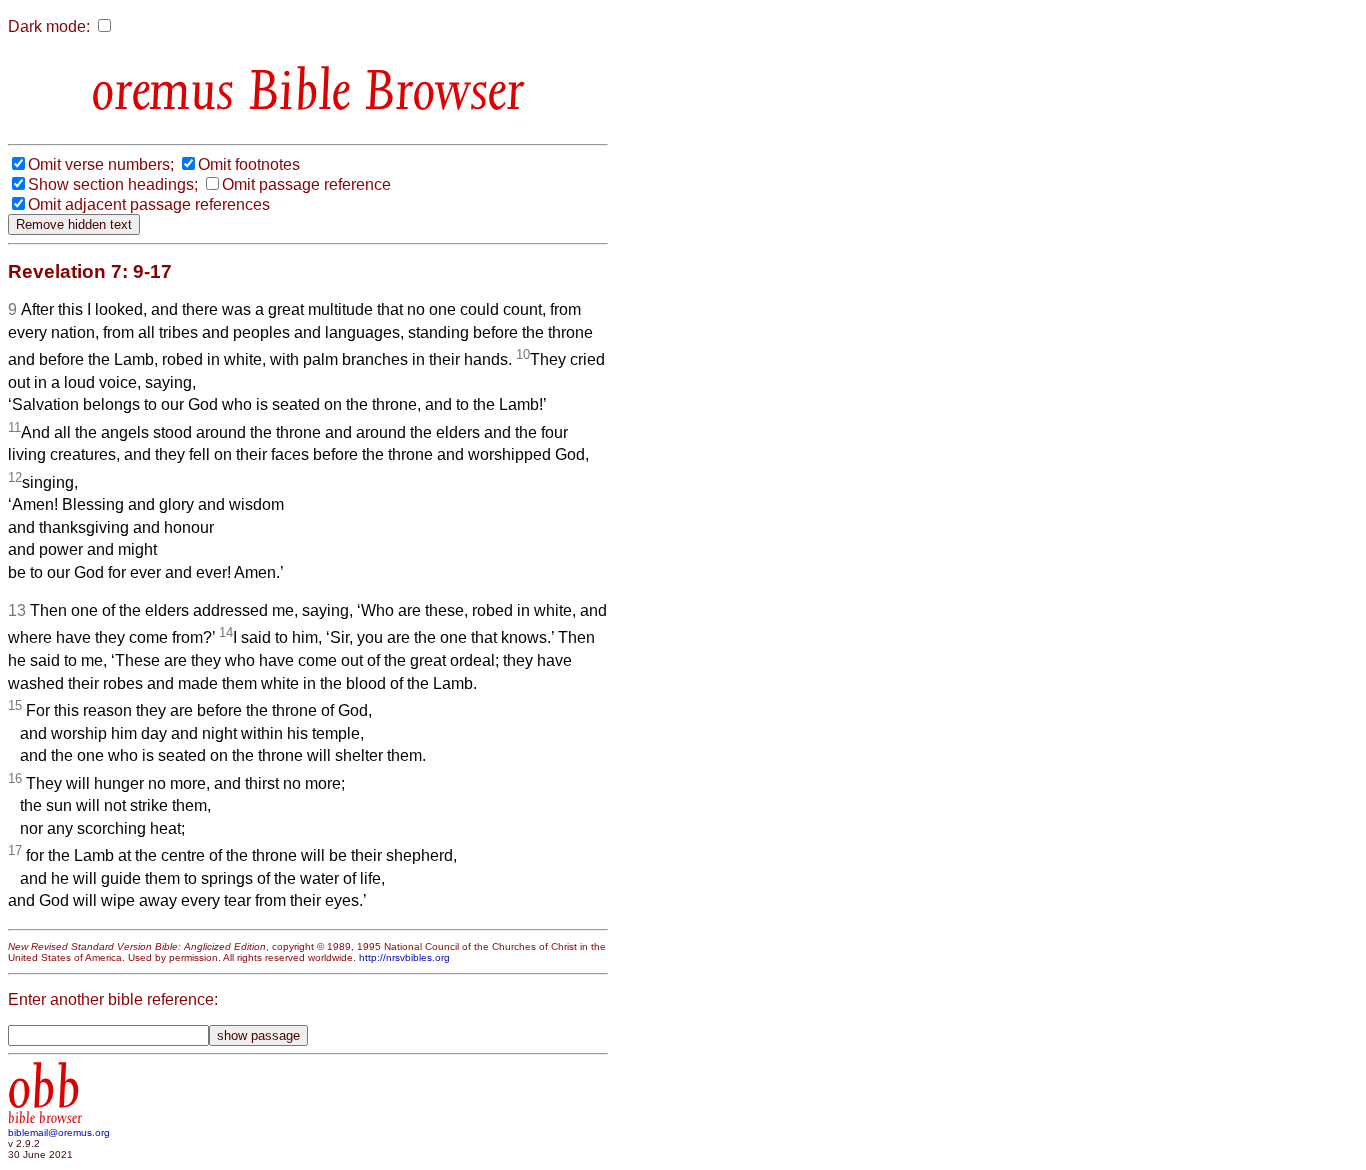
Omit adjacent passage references (149, 204)
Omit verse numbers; (101, 164)
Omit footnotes (249, 164)
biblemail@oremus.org (59, 1132)
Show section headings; (113, 184)
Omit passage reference (306, 184)
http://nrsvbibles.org (404, 957)
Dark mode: (49, 26)
